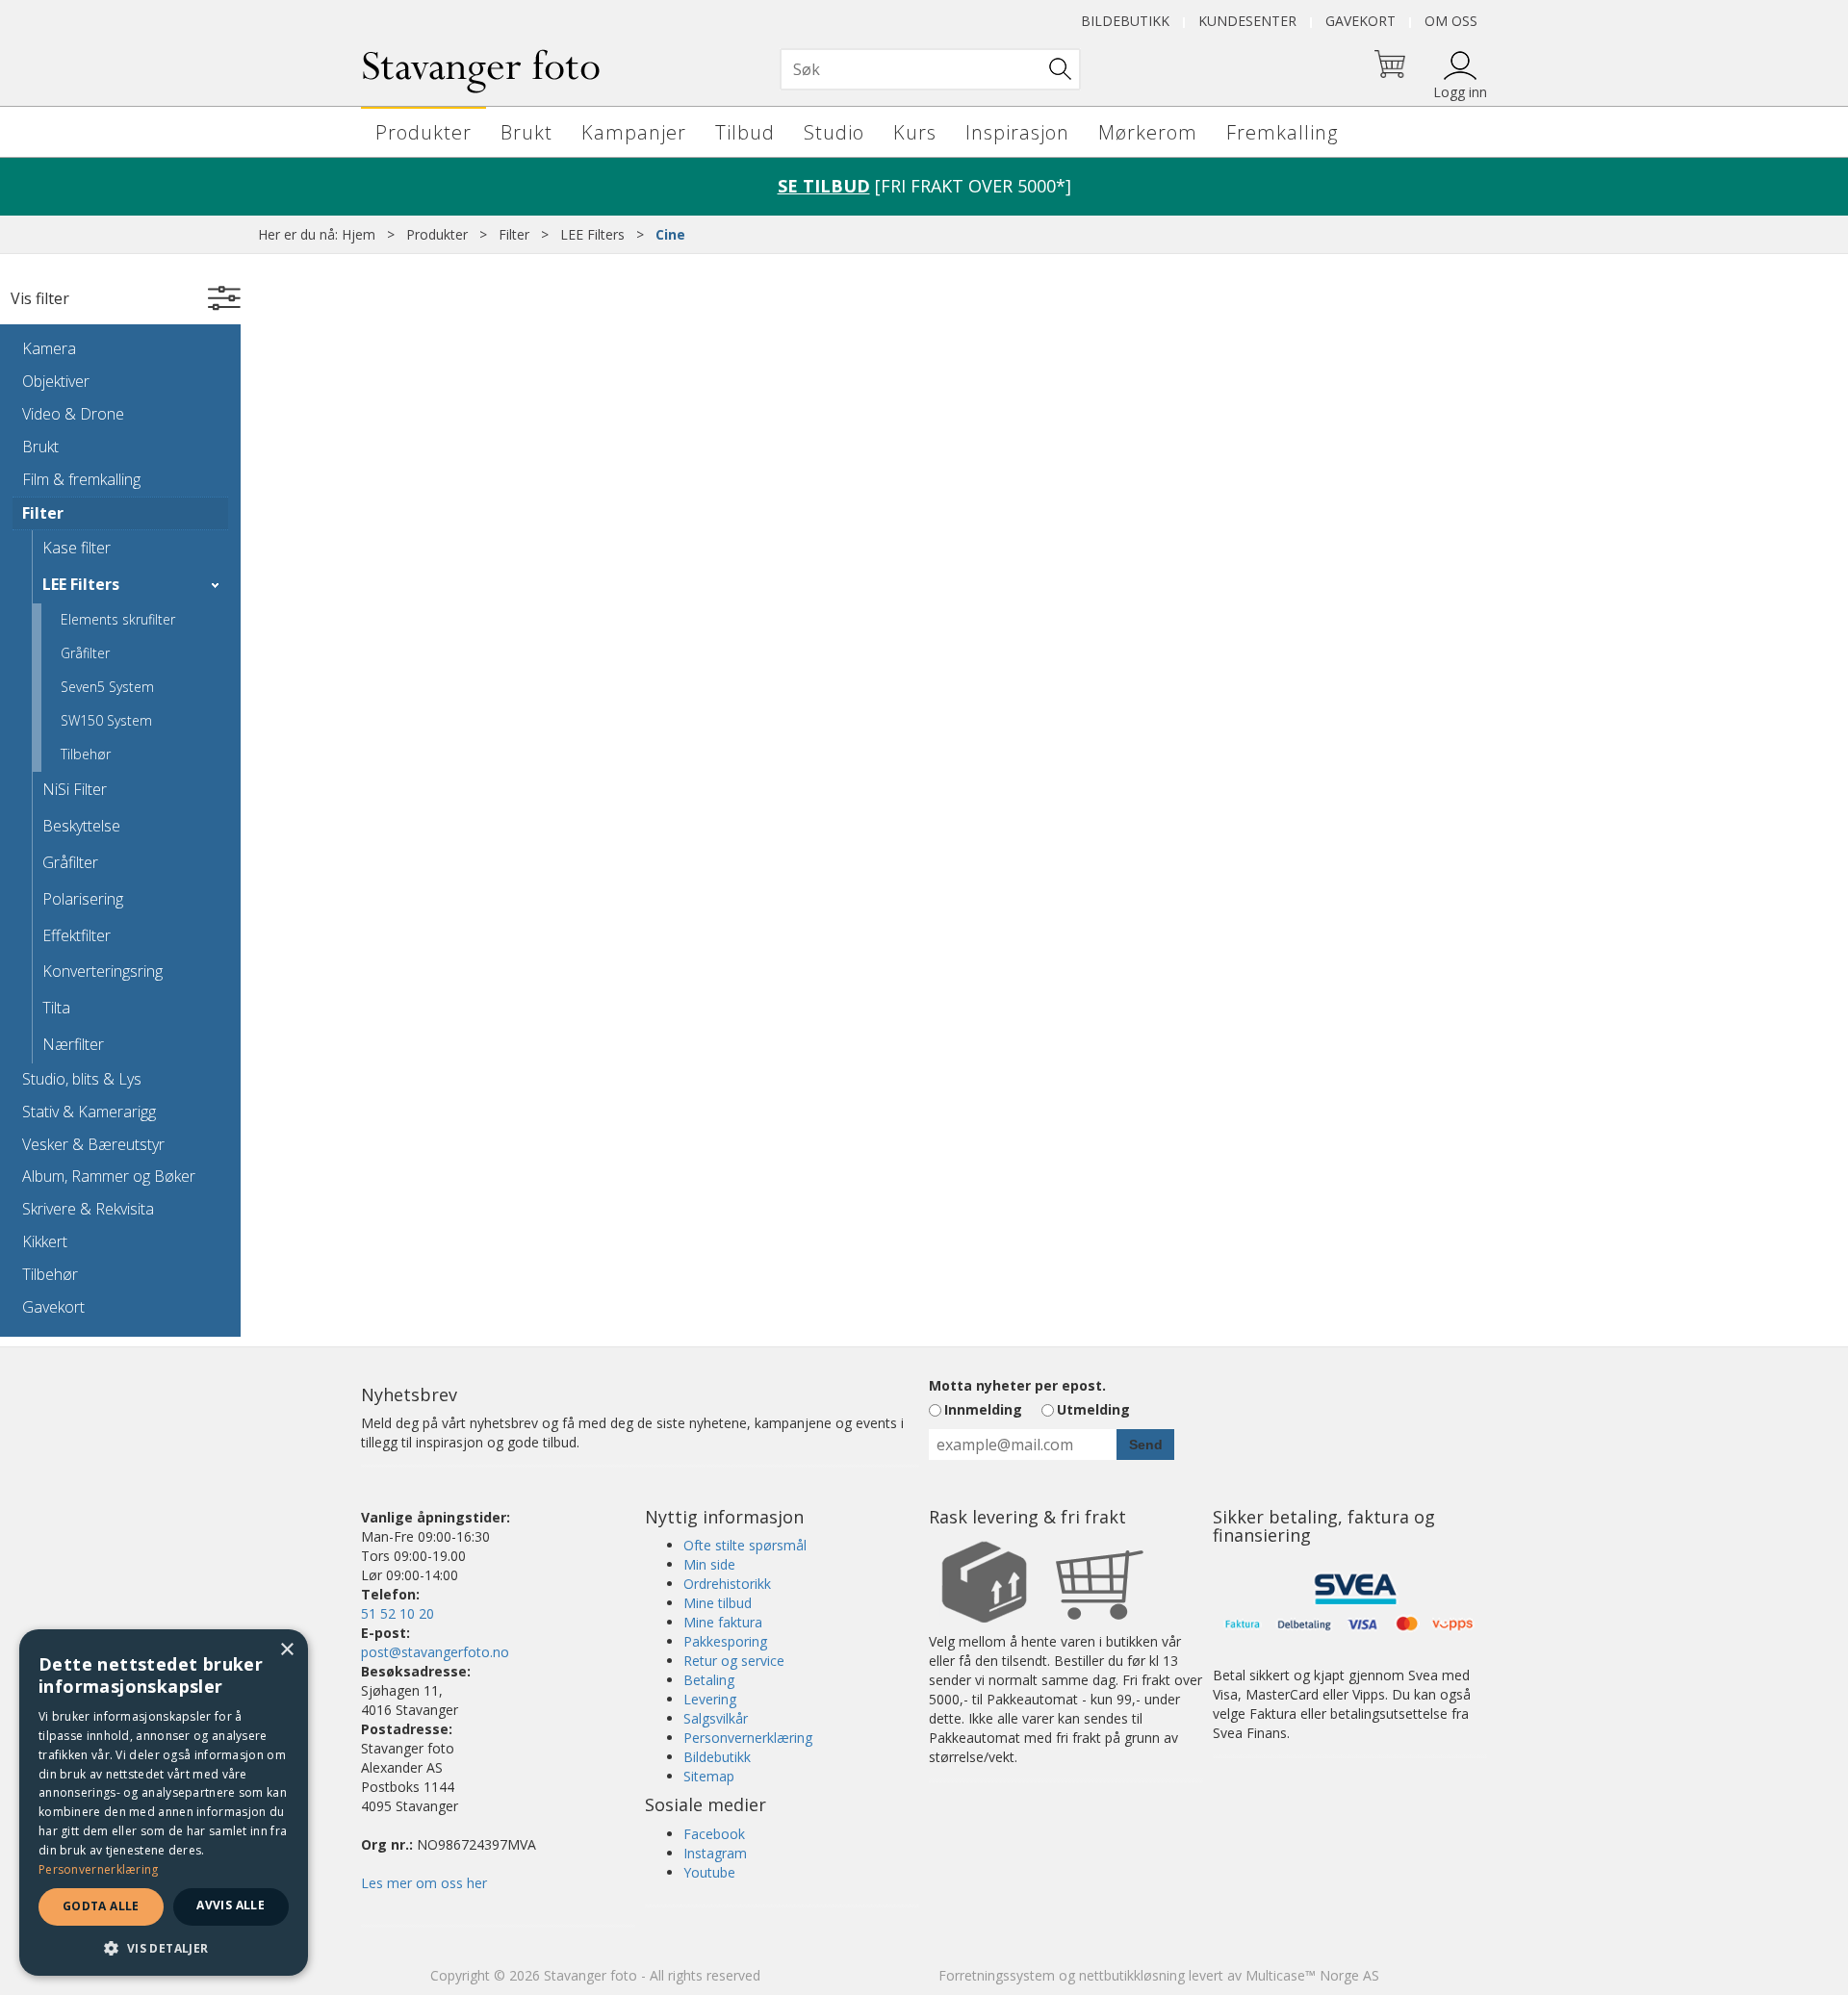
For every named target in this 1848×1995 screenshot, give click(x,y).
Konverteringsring (103, 971)
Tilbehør (86, 754)
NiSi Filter (75, 789)
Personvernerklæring (748, 1738)
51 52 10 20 (398, 1613)
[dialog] (164, 1803)
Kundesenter (1247, 21)
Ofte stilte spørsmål (745, 1545)
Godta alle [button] (101, 1906)
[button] (164, 1947)
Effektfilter (77, 935)
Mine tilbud (718, 1603)
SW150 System (106, 720)
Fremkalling (1282, 132)
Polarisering (83, 899)
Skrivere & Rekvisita (88, 1209)
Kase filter (77, 548)
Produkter (423, 132)
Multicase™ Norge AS (1312, 1975)
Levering (710, 1699)
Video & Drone (73, 414)
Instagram (715, 1853)
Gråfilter (85, 653)
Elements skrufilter (118, 619)
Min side (709, 1564)
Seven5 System (107, 687)
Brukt (526, 132)
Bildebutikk (1125, 21)
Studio (834, 132)
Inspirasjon (1017, 132)
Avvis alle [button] (231, 1905)
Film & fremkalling (81, 479)
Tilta (56, 1008)
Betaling (709, 1680)
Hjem (359, 234)
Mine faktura (723, 1622)
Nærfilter (73, 1044)
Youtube (709, 1872)
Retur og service (734, 1661)
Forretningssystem (997, 1975)
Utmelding (1093, 1409)
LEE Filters (592, 234)
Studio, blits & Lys (82, 1079)
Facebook (714, 1834)
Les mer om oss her (424, 1883)
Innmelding (983, 1409)
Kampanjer (634, 132)
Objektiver (56, 381)
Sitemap (709, 1776)
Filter (514, 234)
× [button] (286, 1650)
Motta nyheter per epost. (1017, 1385)
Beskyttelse (81, 826)
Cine (670, 234)
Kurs (915, 132)
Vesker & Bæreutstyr (93, 1144)
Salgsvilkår (716, 1718)
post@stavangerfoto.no (435, 1652)
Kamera (49, 348)
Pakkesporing (725, 1641)
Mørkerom (1148, 132)
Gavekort (1360, 21)
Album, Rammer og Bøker (109, 1176)
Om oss (1451, 21)
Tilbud (745, 132)
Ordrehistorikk (727, 1584)
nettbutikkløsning (1132, 1975)
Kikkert (45, 1241)
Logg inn (1460, 92)
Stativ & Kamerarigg (89, 1112)
